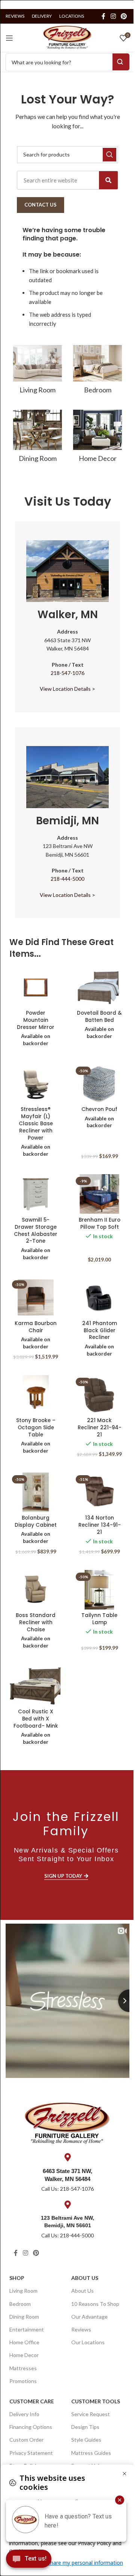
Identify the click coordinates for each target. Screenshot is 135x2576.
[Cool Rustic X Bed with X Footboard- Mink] (36, 1686)
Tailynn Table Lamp (99, 1619)
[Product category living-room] (37, 372)
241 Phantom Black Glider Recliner (100, 1331)
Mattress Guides (91, 2453)
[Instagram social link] (113, 16)
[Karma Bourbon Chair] (36, 1297)
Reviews (81, 2329)
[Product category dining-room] (37, 438)
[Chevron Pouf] (99, 1084)
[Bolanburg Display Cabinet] (36, 1492)
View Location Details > (67, 689)
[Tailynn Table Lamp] (99, 1590)
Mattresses (23, 2368)
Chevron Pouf (99, 1109)
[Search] (108, 180)
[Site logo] (67, 37)
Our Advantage (89, 2317)
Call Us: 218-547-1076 (67, 2189)
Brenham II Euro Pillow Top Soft (100, 1223)
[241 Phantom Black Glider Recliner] (99, 1297)
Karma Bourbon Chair (36, 1327)
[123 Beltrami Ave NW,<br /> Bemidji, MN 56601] (67, 2205)
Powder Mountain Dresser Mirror (36, 1020)
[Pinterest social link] (124, 16)
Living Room (23, 2291)
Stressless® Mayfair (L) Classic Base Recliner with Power (36, 1124)
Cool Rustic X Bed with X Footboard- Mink (36, 1719)
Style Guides (86, 2440)
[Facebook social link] (103, 16)
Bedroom (20, 2304)
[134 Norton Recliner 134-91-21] (99, 1492)
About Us (85, 2278)
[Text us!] (29, 2561)
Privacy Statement (31, 2453)
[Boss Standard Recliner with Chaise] (36, 1590)
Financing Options (31, 2427)
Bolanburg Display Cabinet (36, 1521)
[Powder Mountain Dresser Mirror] (36, 987)
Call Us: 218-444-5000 (67, 2235)
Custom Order (26, 2440)
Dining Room (24, 2317)
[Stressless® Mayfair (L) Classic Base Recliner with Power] (36, 1084)
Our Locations (88, 2342)
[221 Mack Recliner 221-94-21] (99, 1395)
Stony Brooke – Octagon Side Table (36, 1428)
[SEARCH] (109, 155)
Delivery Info (24, 2414)
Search (121, 62)
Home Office (24, 2342)
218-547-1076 (67, 673)
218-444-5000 (67, 879)
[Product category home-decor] (97, 438)
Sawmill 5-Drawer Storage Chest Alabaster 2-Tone (36, 1231)
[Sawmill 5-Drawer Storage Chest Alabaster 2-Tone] (36, 1194)
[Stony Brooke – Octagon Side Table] (36, 1395)
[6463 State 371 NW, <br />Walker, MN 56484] (67, 2157)
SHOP (17, 2278)
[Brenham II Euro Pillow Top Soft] (99, 1194)
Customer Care (32, 2401)
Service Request (91, 2414)
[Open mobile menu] (9, 38)
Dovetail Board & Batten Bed (99, 1017)
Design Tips (85, 2427)
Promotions (23, 2381)
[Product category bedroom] (97, 372)
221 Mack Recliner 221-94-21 (100, 1428)
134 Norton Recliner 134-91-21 (100, 1525)
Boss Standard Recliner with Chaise (36, 1622)
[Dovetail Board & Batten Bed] (99, 987)
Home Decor (24, 2355)
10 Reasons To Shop (95, 2304)
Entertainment (27, 2329)
